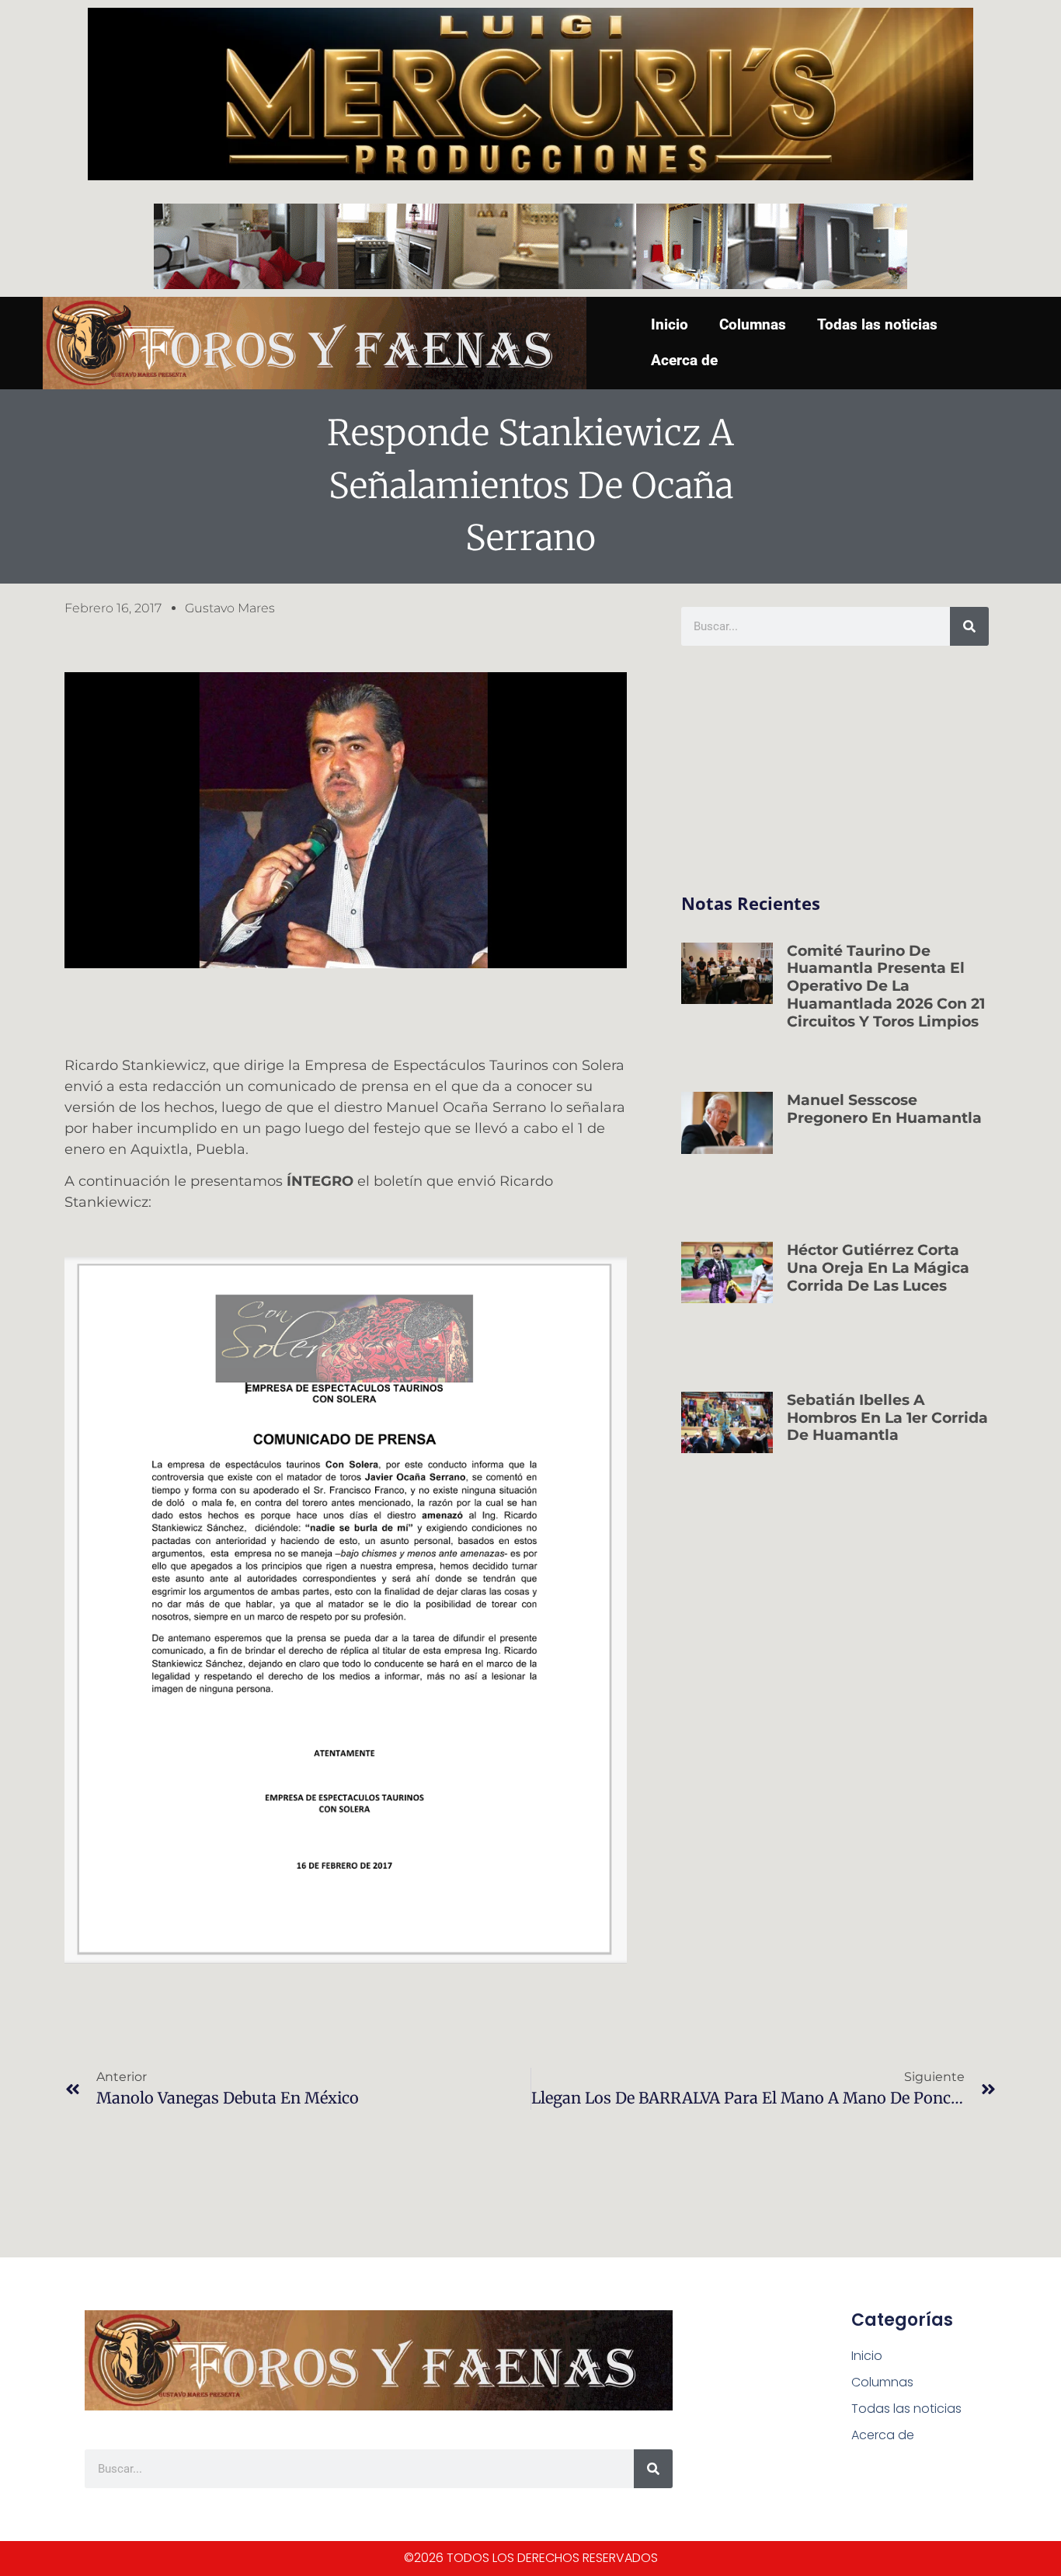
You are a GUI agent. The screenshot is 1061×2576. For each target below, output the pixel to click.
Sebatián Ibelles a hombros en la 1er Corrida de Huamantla (887, 1418)
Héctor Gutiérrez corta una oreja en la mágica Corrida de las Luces (878, 1268)
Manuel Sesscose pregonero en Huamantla (884, 1109)
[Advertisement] (835, 770)
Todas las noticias (877, 324)
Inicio (670, 324)
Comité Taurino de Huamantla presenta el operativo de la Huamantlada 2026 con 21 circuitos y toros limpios (886, 986)
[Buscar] (969, 626)
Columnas (753, 324)
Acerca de (684, 360)
